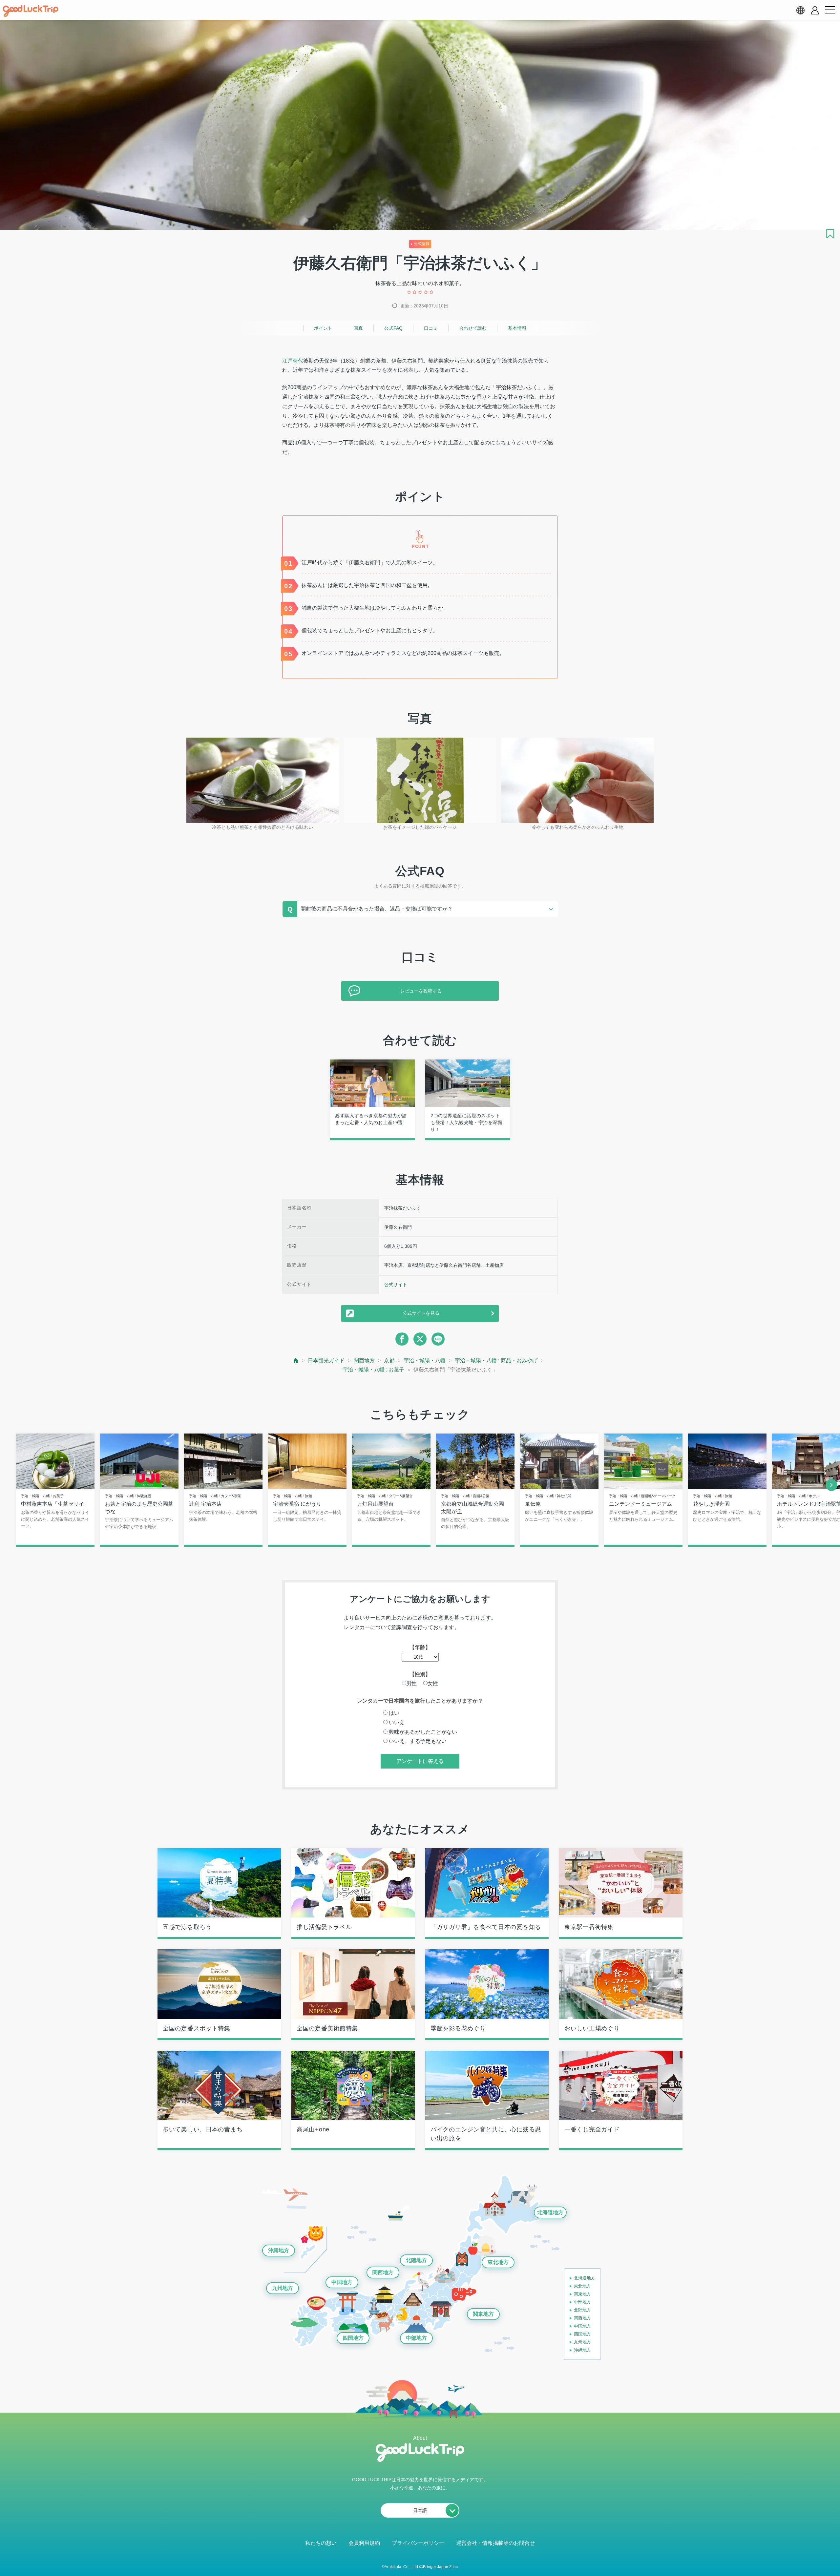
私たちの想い (321, 2543)
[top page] (296, 1361)
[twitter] (420, 1339)
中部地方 (416, 2338)
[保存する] (830, 234)
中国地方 (342, 2282)
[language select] (800, 10)
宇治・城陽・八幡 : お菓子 (373, 1370)
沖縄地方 (279, 2250)
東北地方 (498, 2262)
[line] (438, 1339)
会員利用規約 (364, 2543)
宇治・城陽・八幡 (425, 1361)
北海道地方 (550, 2212)
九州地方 (283, 2288)
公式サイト (396, 1285)
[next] (831, 1485)
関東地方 (483, 2314)
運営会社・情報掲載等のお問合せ (495, 2543)
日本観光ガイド (326, 1361)
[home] (31, 11)
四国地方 (353, 2338)
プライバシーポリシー (418, 2543)
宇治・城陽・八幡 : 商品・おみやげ (496, 1361)
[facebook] (402, 1339)
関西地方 (364, 1361)
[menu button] (830, 10)
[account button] (815, 10)
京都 (389, 1361)
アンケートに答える (420, 1761)
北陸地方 (416, 2260)
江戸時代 (293, 361)
